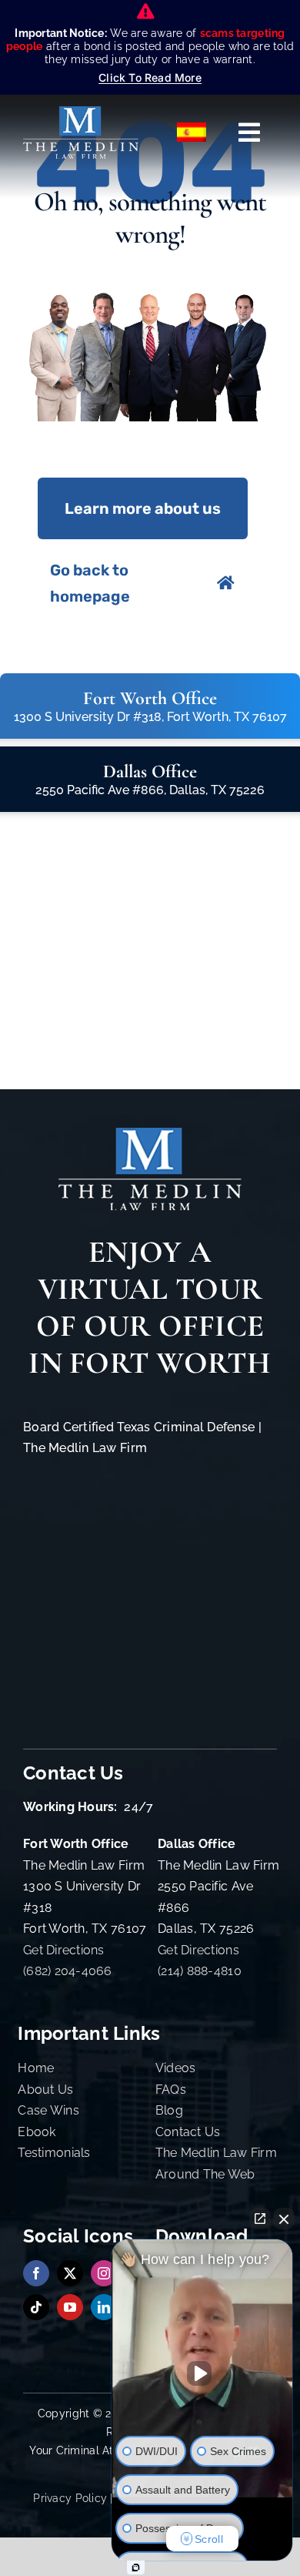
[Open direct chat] (260, 2219)
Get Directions (64, 1950)
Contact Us (188, 2132)
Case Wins (48, 2110)
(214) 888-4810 (200, 1971)
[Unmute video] (202, 2373)
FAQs (171, 2090)
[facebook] (36, 2273)
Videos (176, 2068)
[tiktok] (36, 2307)
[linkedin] (104, 2307)
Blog (169, 2110)
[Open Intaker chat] (136, 2568)
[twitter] (70, 2273)
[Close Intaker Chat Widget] (284, 2219)
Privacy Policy (70, 2498)
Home (36, 2068)
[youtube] (70, 2307)
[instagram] (104, 2273)
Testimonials (54, 2153)
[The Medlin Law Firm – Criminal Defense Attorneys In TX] (81, 113)
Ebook (37, 2132)
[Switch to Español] (192, 132)
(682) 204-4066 (68, 1971)
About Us (45, 2090)
